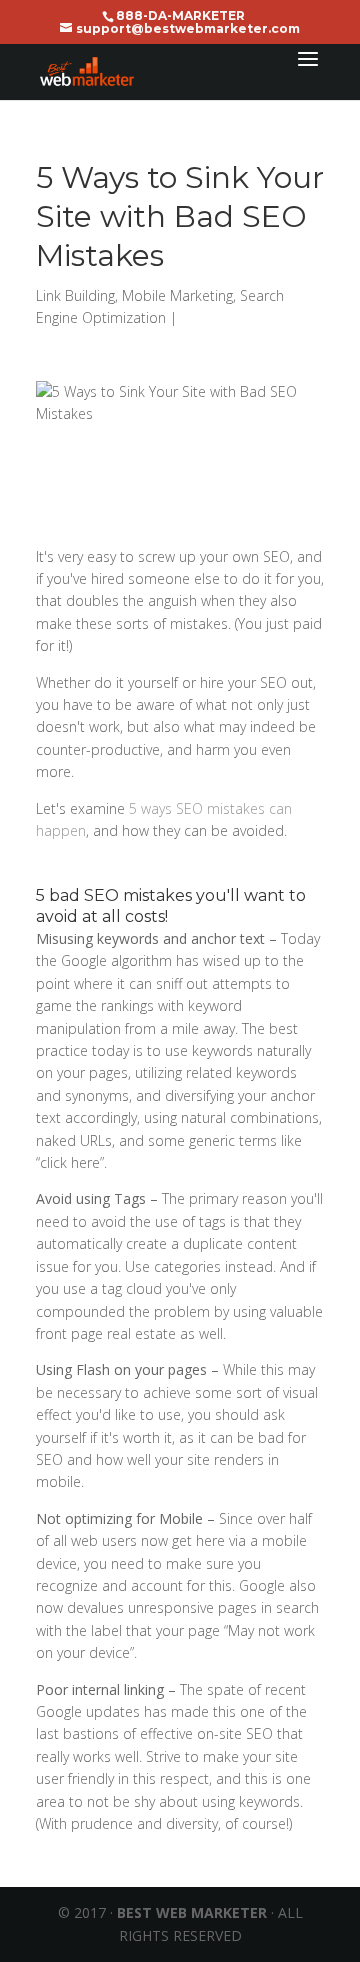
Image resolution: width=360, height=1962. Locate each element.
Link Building (75, 295)
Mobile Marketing (177, 295)
